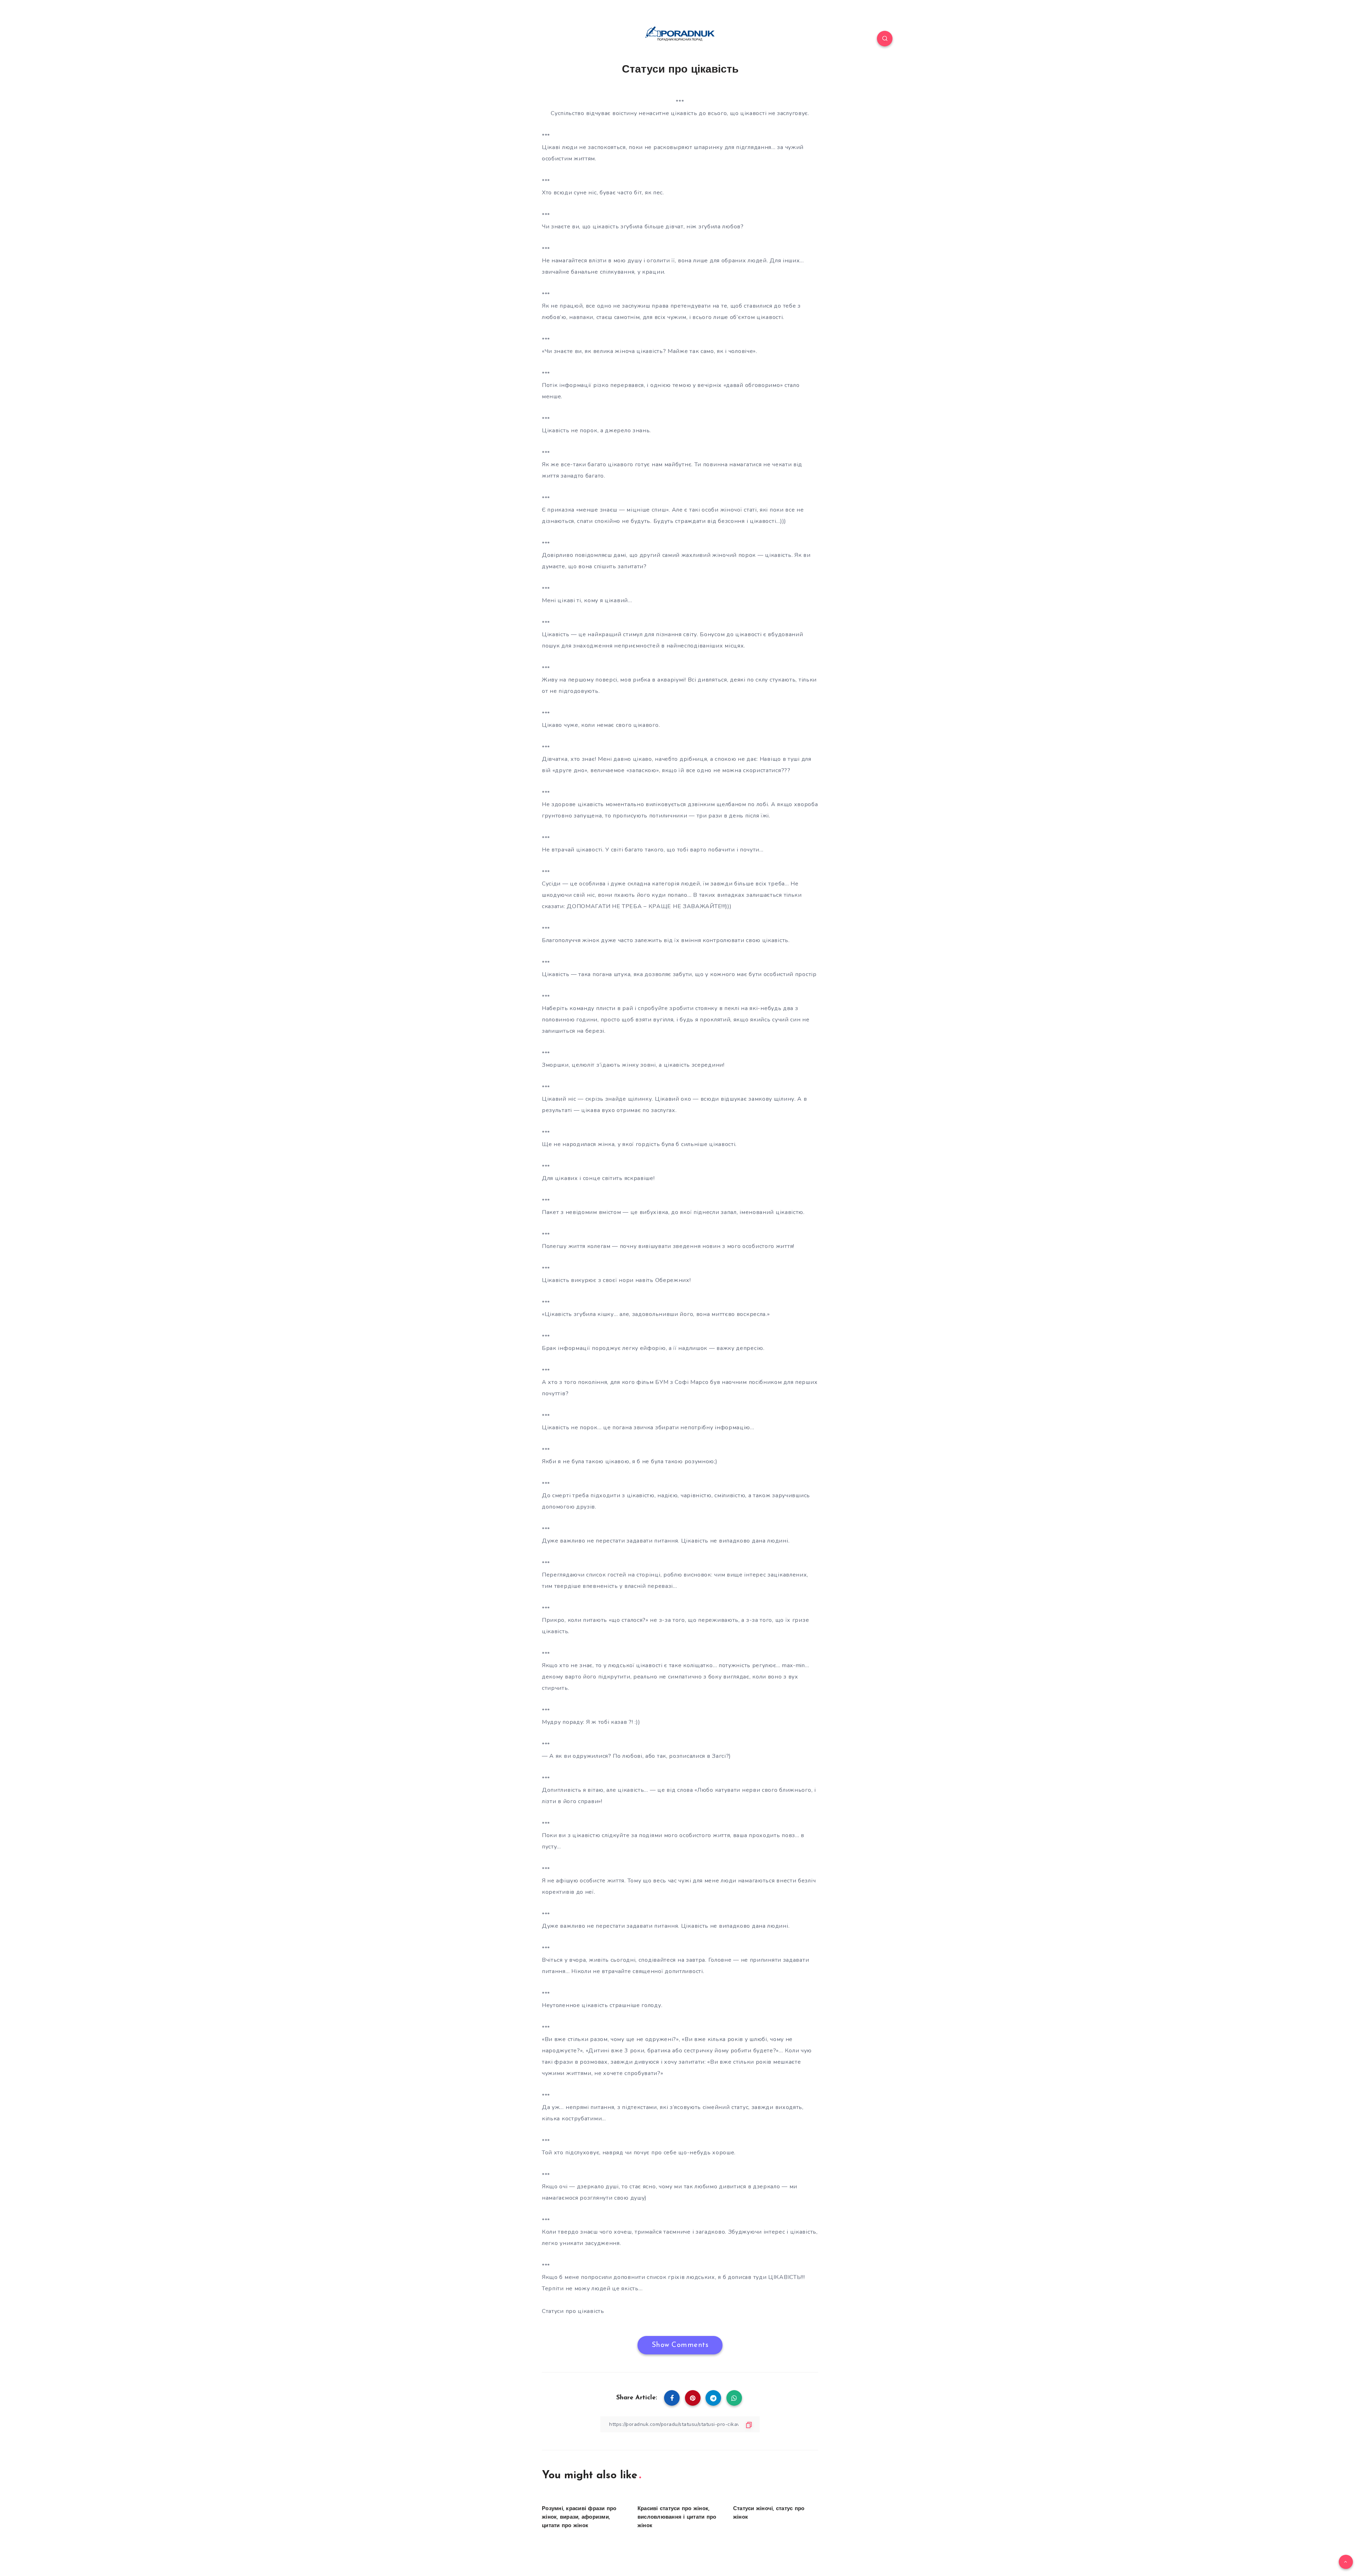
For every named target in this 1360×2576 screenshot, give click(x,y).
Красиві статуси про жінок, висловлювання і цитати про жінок (677, 2517)
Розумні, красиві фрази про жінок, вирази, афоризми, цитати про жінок (579, 2517)
